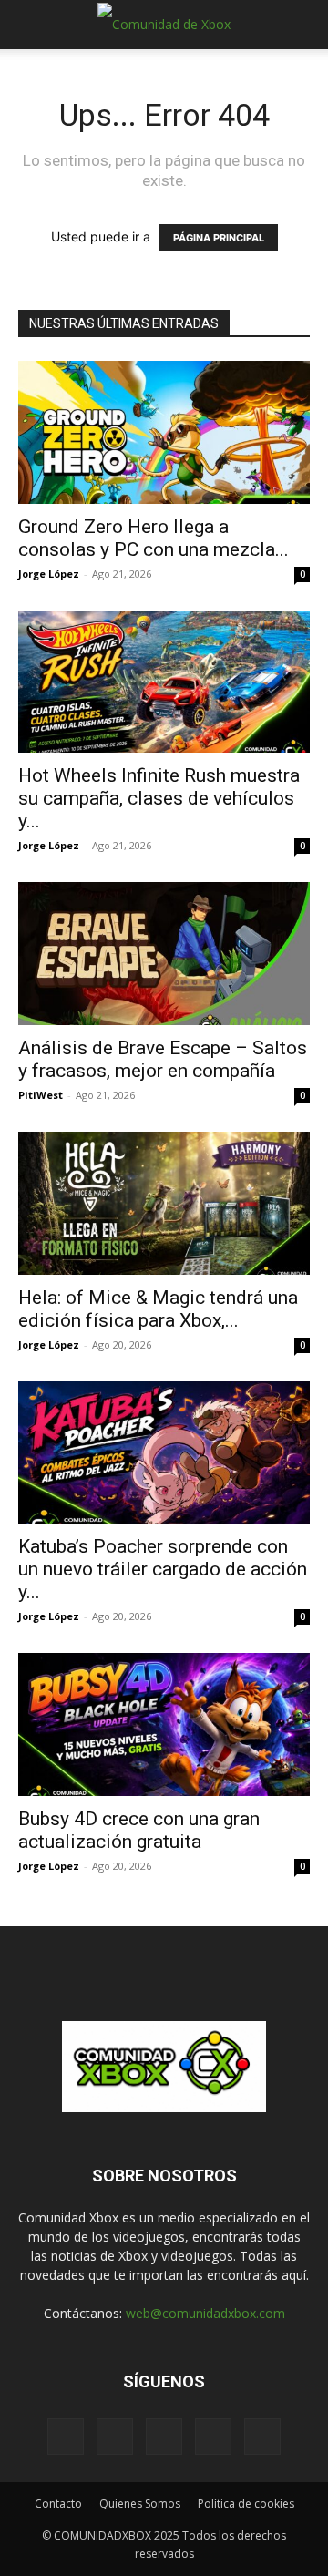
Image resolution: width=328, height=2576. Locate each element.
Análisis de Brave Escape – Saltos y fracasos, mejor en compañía (163, 1059)
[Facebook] (66, 2437)
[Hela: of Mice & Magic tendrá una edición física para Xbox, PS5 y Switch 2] (164, 1203)
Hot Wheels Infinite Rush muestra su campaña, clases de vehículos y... (159, 798)
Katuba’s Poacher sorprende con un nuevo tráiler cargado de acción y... (163, 1569)
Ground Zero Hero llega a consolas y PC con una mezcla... (154, 538)
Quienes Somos (140, 2504)
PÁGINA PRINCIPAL (219, 238)
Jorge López (49, 574)
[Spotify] (164, 2437)
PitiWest (41, 1095)
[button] (31, 25)
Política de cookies (246, 2504)
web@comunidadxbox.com (205, 2313)
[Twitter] (213, 2437)
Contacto (58, 2504)
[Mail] (115, 2437)
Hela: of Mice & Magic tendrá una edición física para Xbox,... (158, 1309)
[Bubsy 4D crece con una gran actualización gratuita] (164, 1724)
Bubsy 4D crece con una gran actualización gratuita (139, 1830)
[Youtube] (262, 2437)
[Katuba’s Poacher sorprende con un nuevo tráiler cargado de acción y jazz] (164, 1453)
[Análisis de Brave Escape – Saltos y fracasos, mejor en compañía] (164, 954)
